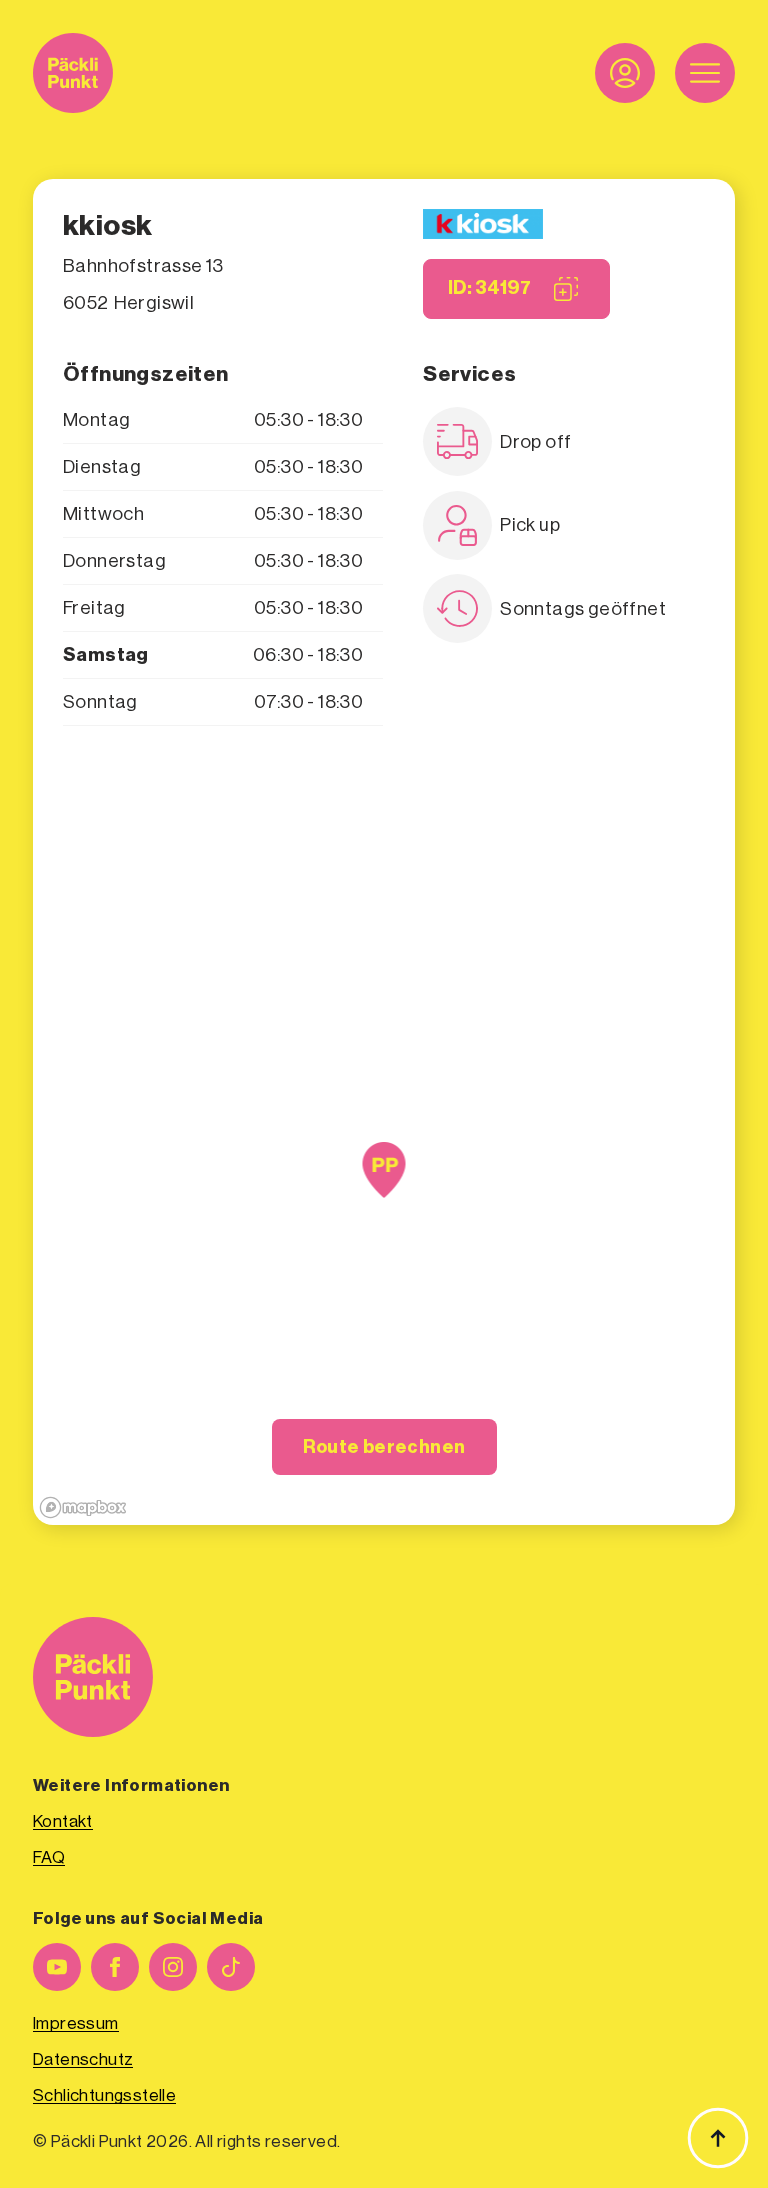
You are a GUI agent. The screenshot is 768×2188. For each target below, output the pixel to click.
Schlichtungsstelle (104, 2095)
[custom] (231, 1967)
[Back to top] (718, 2138)
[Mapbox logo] (83, 1507)
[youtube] (57, 1967)
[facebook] (115, 1967)
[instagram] (173, 1967)
